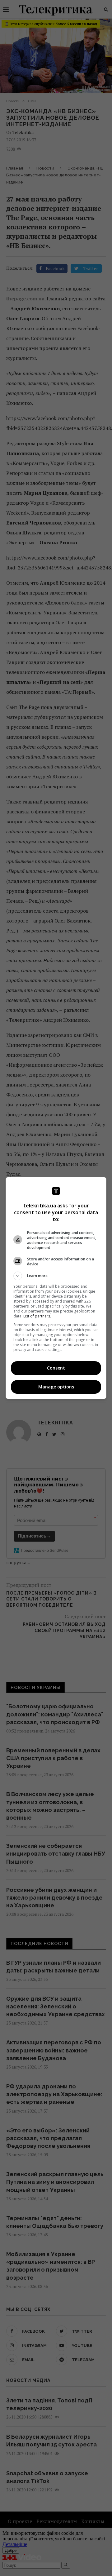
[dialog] (56, 1288)
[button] (56, 1276)
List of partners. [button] (37, 1316)
